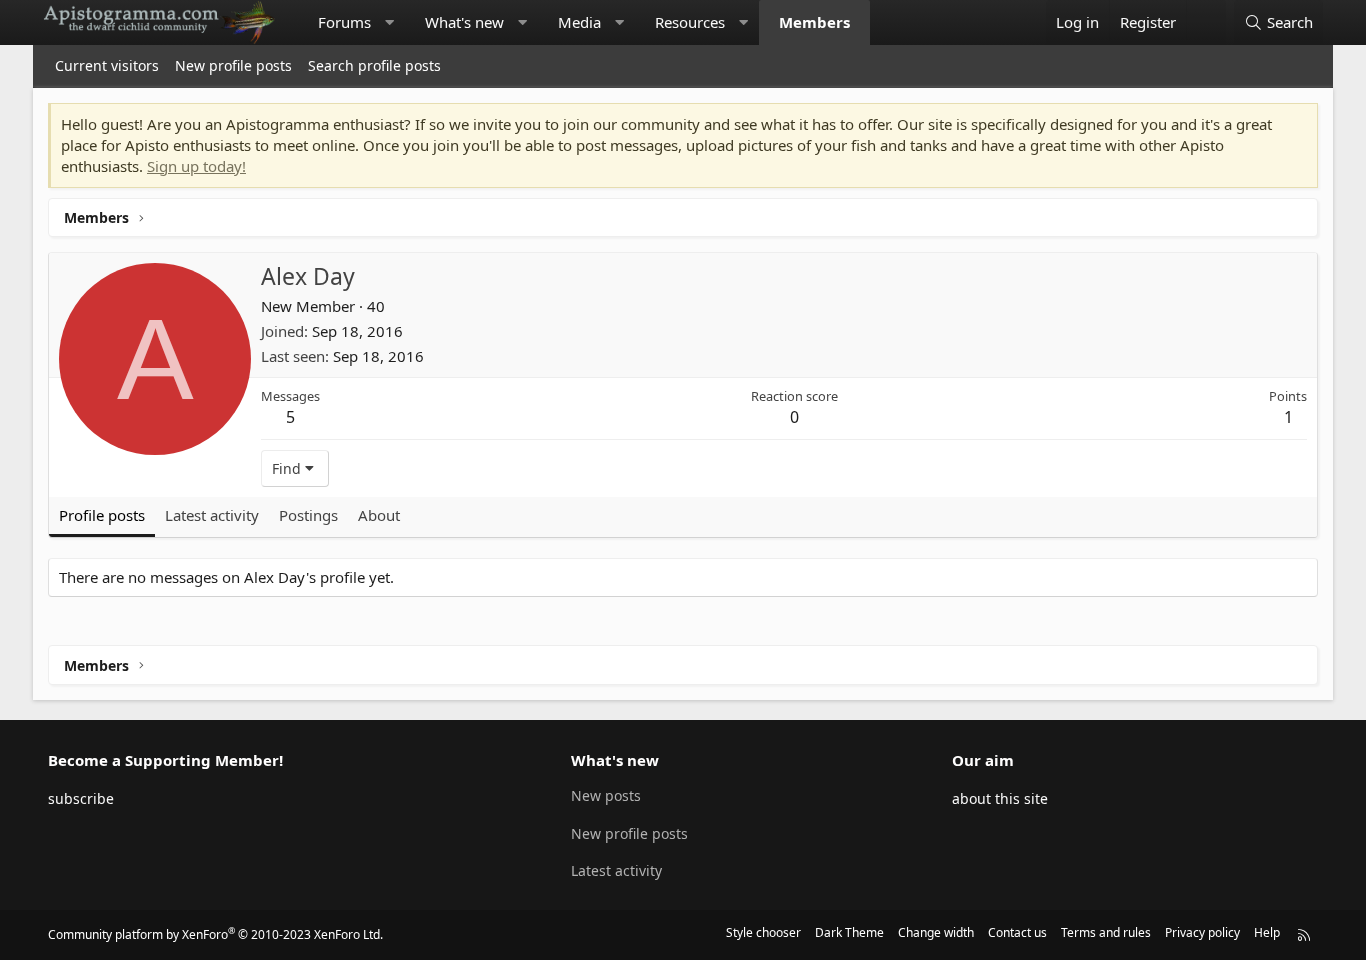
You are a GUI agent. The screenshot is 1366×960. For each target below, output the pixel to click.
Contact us (1017, 932)
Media (579, 22)
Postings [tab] (308, 515)
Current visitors (107, 65)
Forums (344, 22)
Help (1267, 932)
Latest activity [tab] (212, 515)
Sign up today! (196, 166)
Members (814, 22)
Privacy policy (1202, 932)
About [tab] (379, 515)
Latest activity (616, 870)
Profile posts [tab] (102, 515)
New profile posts (233, 65)
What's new (464, 22)
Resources (690, 22)
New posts (606, 795)
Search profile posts (374, 65)
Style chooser (763, 932)
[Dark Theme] (1206, 22)
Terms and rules (1106, 932)
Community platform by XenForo (215, 934)
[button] (389, 22)
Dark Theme (849, 932)
